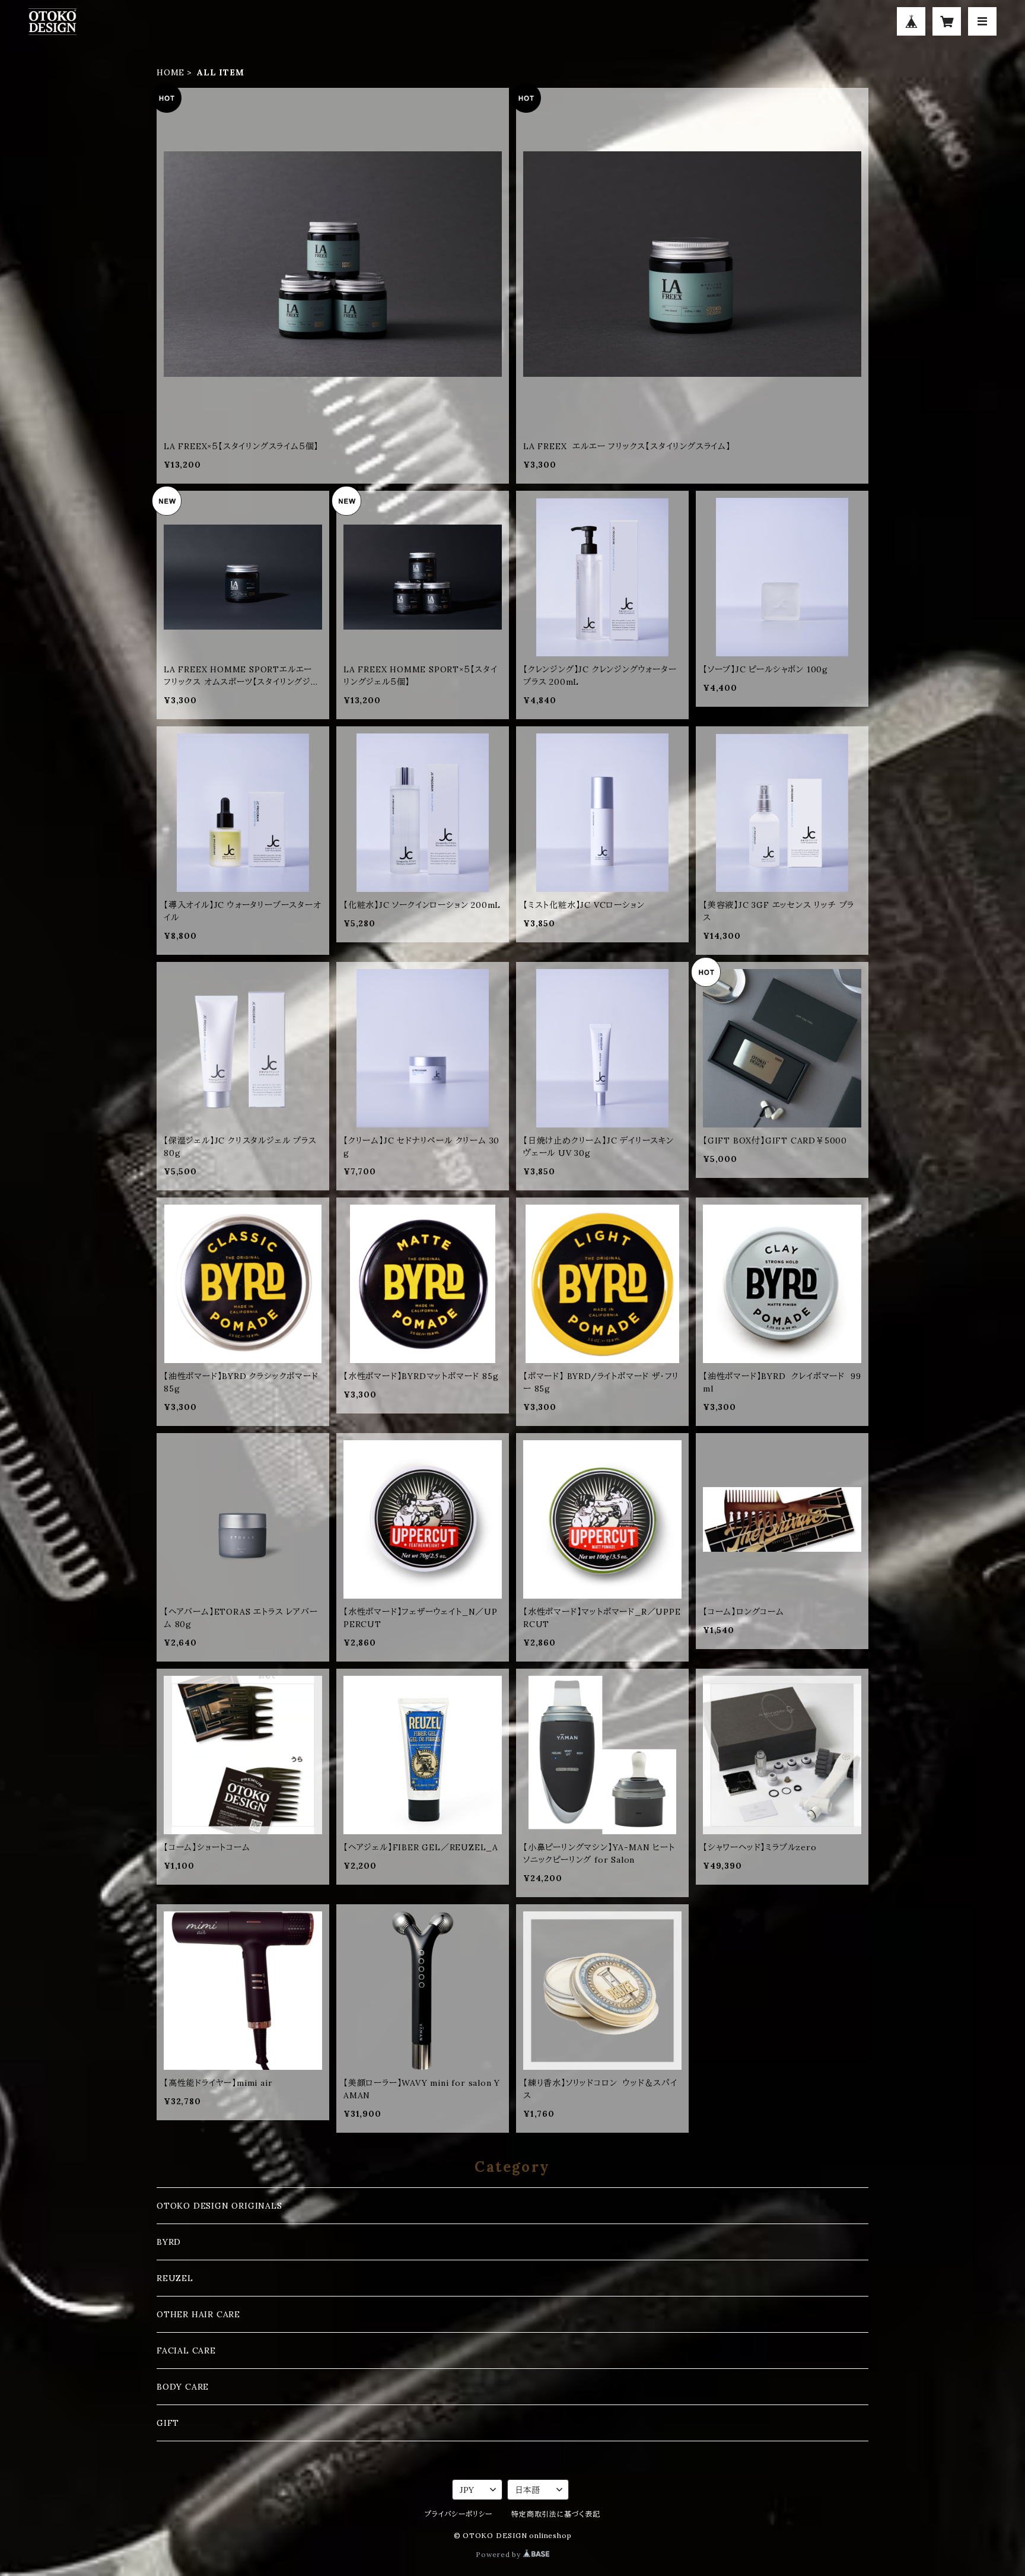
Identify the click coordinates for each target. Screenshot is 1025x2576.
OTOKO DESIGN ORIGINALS (219, 2206)
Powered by (499, 2554)
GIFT (168, 2423)
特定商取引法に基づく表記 (556, 2514)
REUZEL (175, 2278)
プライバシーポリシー (459, 2514)
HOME (171, 72)
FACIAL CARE (186, 2351)
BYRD (169, 2242)
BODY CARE (183, 2387)
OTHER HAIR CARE (198, 2314)
